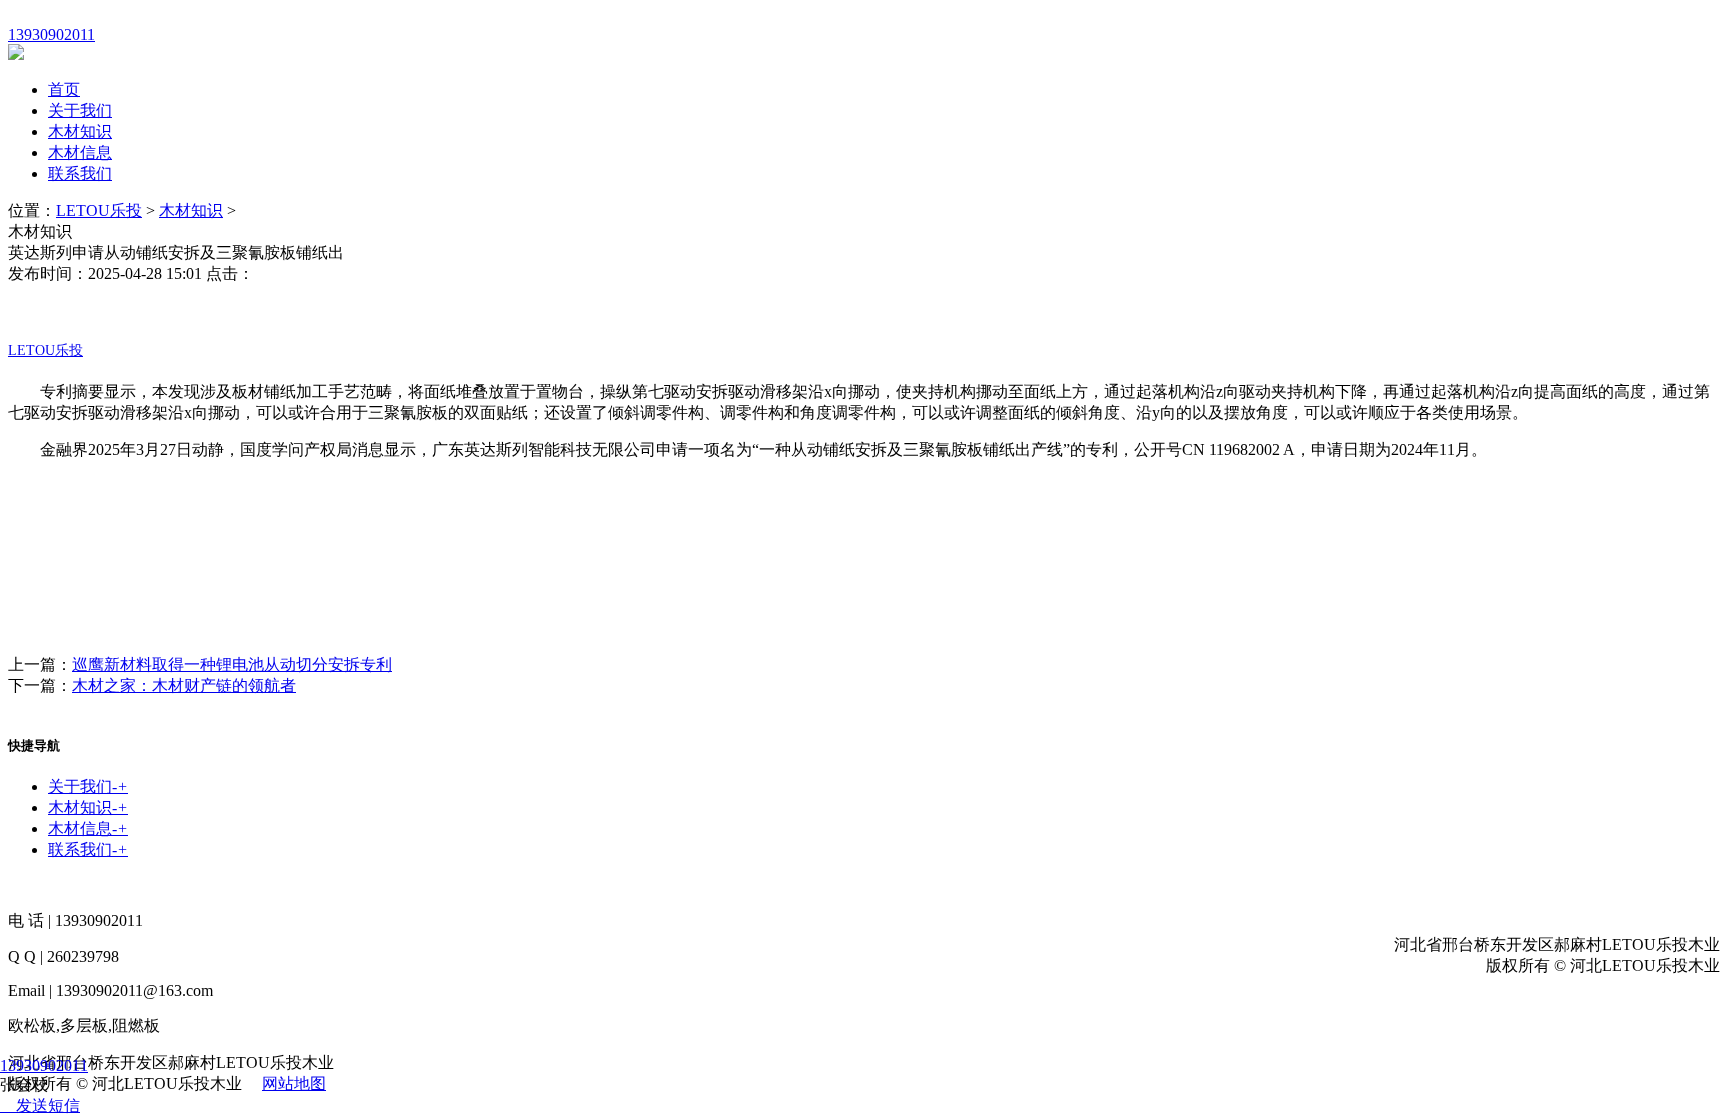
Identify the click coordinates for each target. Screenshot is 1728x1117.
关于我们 (80, 110)
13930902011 (44, 1065)
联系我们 (80, 173)
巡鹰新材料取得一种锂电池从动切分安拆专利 (232, 664)
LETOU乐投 (99, 210)
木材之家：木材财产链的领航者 (184, 685)
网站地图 (294, 1083)
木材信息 (80, 152)
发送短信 (48, 1105)
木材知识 (80, 131)
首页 (64, 89)
